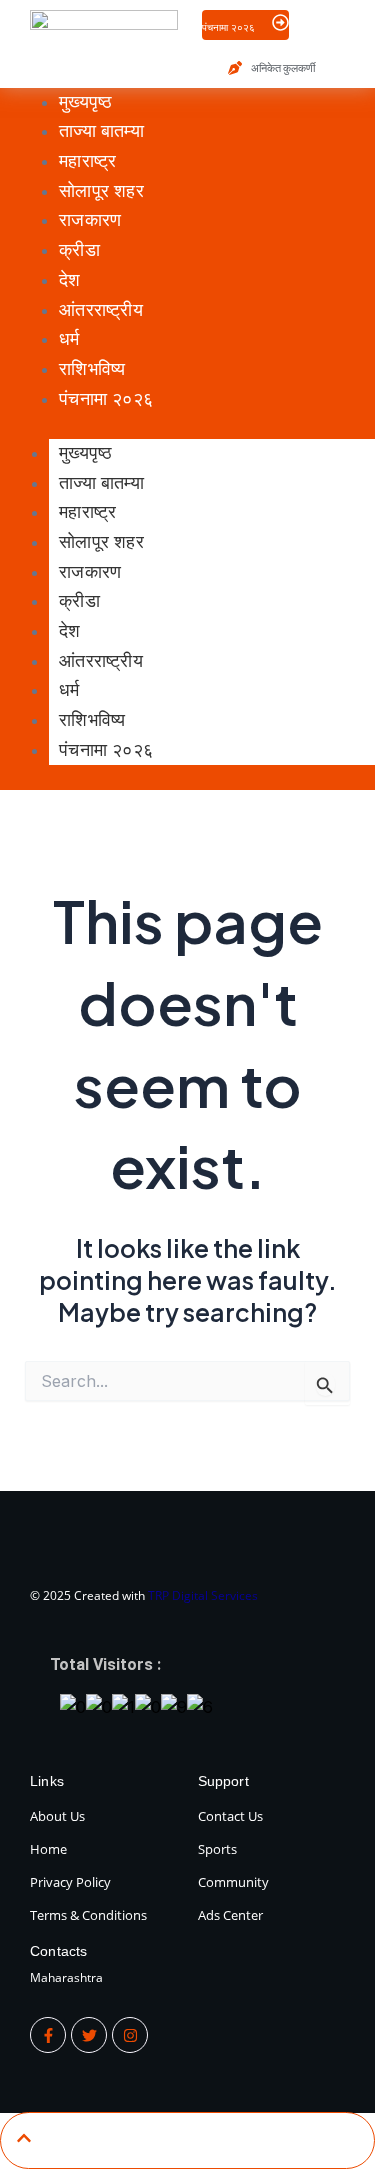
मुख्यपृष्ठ (85, 453)
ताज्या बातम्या (101, 483)
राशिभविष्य (92, 720)
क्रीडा (79, 601)
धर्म (69, 690)
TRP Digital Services (203, 1595)
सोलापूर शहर (101, 542)
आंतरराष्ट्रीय (101, 661)
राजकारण (90, 572)
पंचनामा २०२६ (106, 750)
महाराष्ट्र (87, 512)
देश (69, 631)
